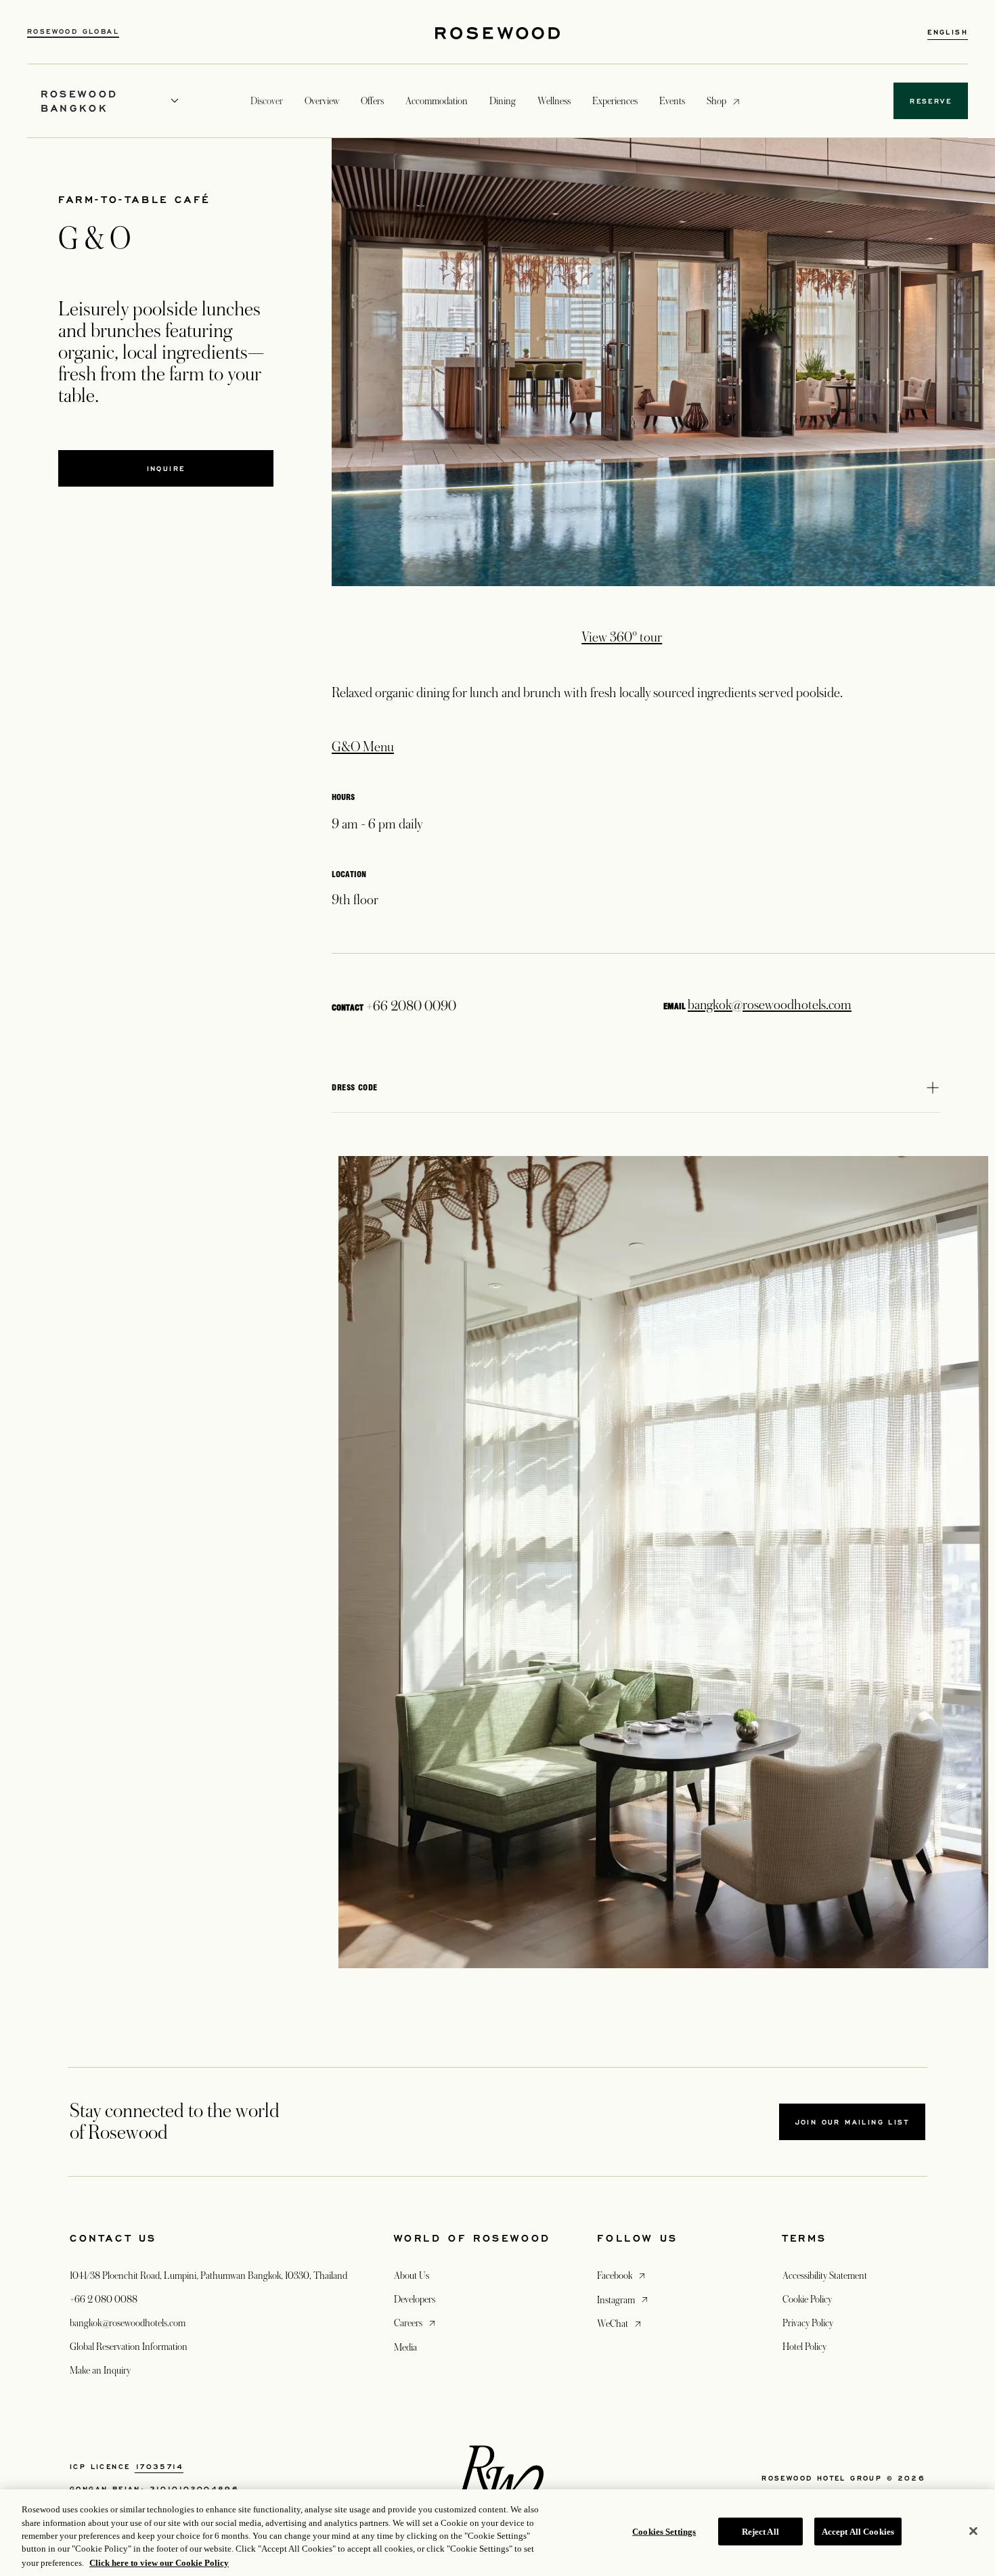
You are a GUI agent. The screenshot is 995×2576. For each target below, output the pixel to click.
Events (672, 101)
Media (405, 2347)
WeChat (620, 2323)
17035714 (159, 2466)
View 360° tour (622, 638)
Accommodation (437, 101)
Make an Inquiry (100, 2370)
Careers (416, 2323)
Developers (415, 2299)
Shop (716, 101)
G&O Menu (363, 747)
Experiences (615, 101)
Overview (322, 101)
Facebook (622, 2275)
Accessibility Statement (825, 2275)
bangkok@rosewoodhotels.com (770, 1005)
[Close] (973, 2531)
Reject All (760, 2532)
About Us (412, 2275)
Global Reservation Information (129, 2347)
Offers (372, 101)
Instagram (624, 2300)
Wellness (554, 101)
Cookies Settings (664, 2532)
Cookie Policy (807, 2299)
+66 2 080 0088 (104, 2299)
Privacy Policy (808, 2323)
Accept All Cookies (858, 2532)
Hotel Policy (804, 2347)
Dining (503, 101)
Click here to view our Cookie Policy (159, 2562)
